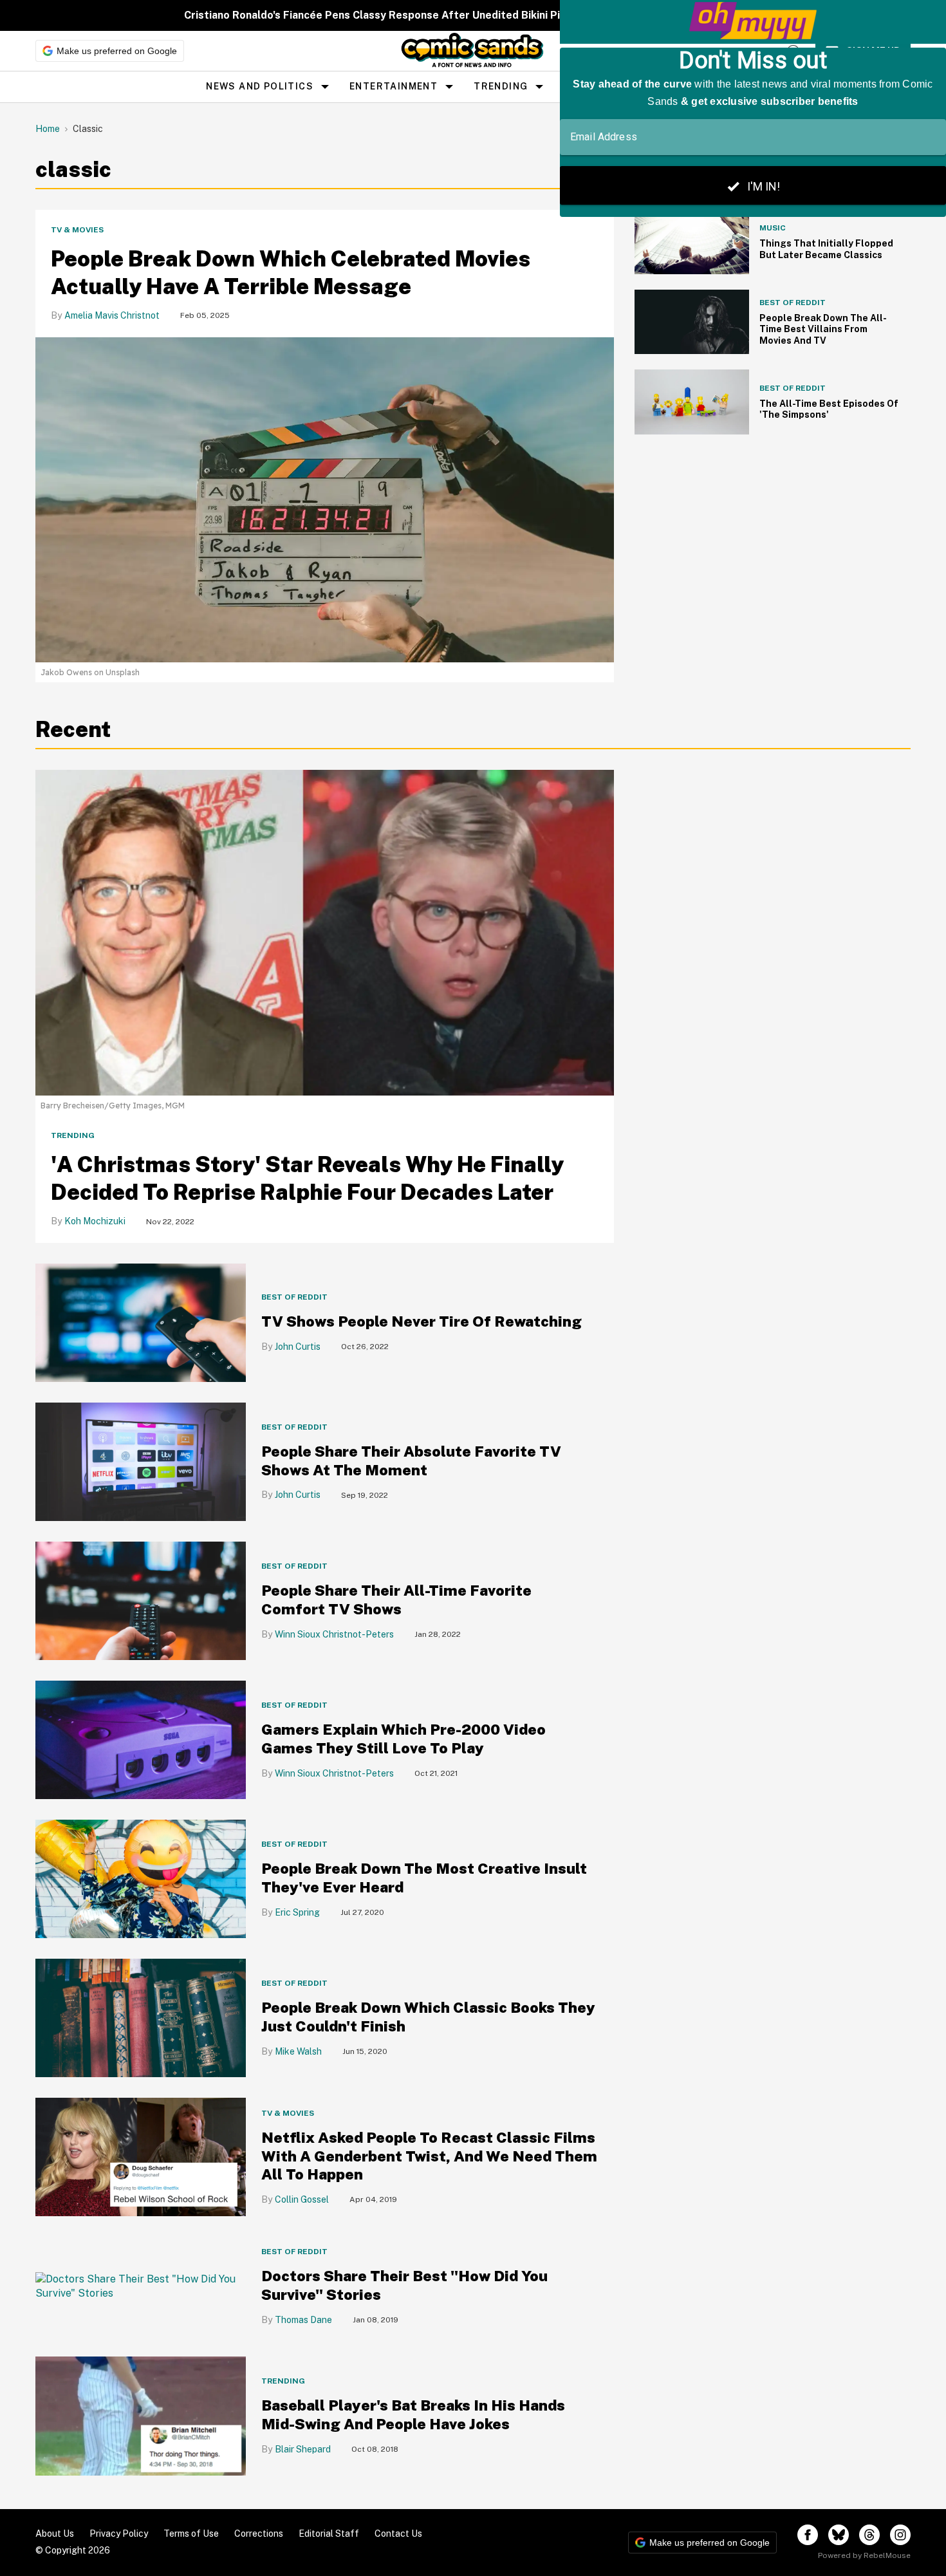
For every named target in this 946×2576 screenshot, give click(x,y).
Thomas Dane (303, 2320)
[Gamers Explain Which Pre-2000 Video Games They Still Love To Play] (141, 1739)
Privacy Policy (119, 2534)
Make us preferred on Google (117, 51)
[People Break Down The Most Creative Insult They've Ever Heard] (141, 1878)
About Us (55, 2534)
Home (48, 129)
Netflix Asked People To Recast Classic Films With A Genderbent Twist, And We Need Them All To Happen (429, 2156)
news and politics (260, 86)
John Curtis (298, 1347)
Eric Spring (297, 1912)
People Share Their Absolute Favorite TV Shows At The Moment (411, 1461)
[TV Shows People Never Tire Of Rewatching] (141, 1322)
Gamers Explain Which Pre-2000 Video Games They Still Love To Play (403, 1739)
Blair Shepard (303, 2449)
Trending (501, 86)
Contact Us (398, 2534)
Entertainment (394, 86)
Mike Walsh (298, 2051)
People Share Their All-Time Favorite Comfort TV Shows (396, 1600)
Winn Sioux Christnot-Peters (334, 1634)
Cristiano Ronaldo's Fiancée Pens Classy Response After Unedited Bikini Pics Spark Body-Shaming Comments (460, 15)
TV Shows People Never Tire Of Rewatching (422, 1321)
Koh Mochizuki (95, 1221)
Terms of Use (191, 2534)
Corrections (259, 2534)
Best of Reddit (294, 1297)
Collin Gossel (302, 2199)
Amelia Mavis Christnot (112, 315)
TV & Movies (77, 230)
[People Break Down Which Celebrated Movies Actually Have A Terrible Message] (325, 499)
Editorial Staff (329, 2534)
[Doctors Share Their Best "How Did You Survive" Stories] (141, 2286)
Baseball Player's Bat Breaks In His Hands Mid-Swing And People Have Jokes (413, 2414)
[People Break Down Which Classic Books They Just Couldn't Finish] (141, 2017)
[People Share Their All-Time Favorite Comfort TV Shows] (141, 1600)
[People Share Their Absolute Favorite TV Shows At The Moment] (141, 1461)
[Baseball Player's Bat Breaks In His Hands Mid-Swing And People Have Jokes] (141, 2415)
